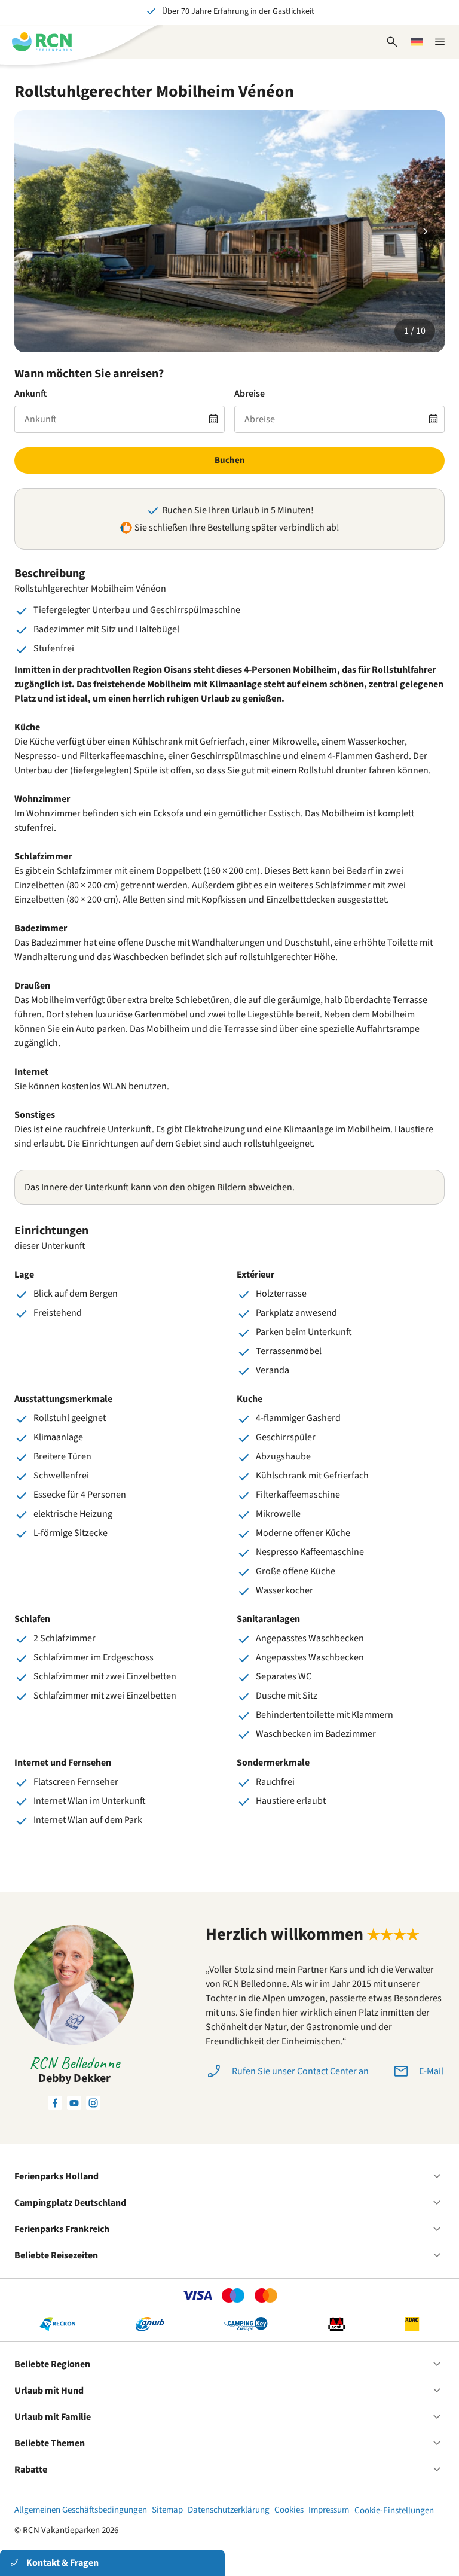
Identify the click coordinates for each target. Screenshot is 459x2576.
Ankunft (30, 394)
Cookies (289, 2510)
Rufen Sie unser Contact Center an (300, 2071)
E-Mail (431, 2071)
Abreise (250, 394)
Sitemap (167, 2510)
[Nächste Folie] (426, 231)
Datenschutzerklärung (229, 2510)
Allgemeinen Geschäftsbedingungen (81, 2510)
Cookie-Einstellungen (394, 2511)
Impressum (329, 2510)
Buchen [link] (230, 460)
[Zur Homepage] (42, 42)
